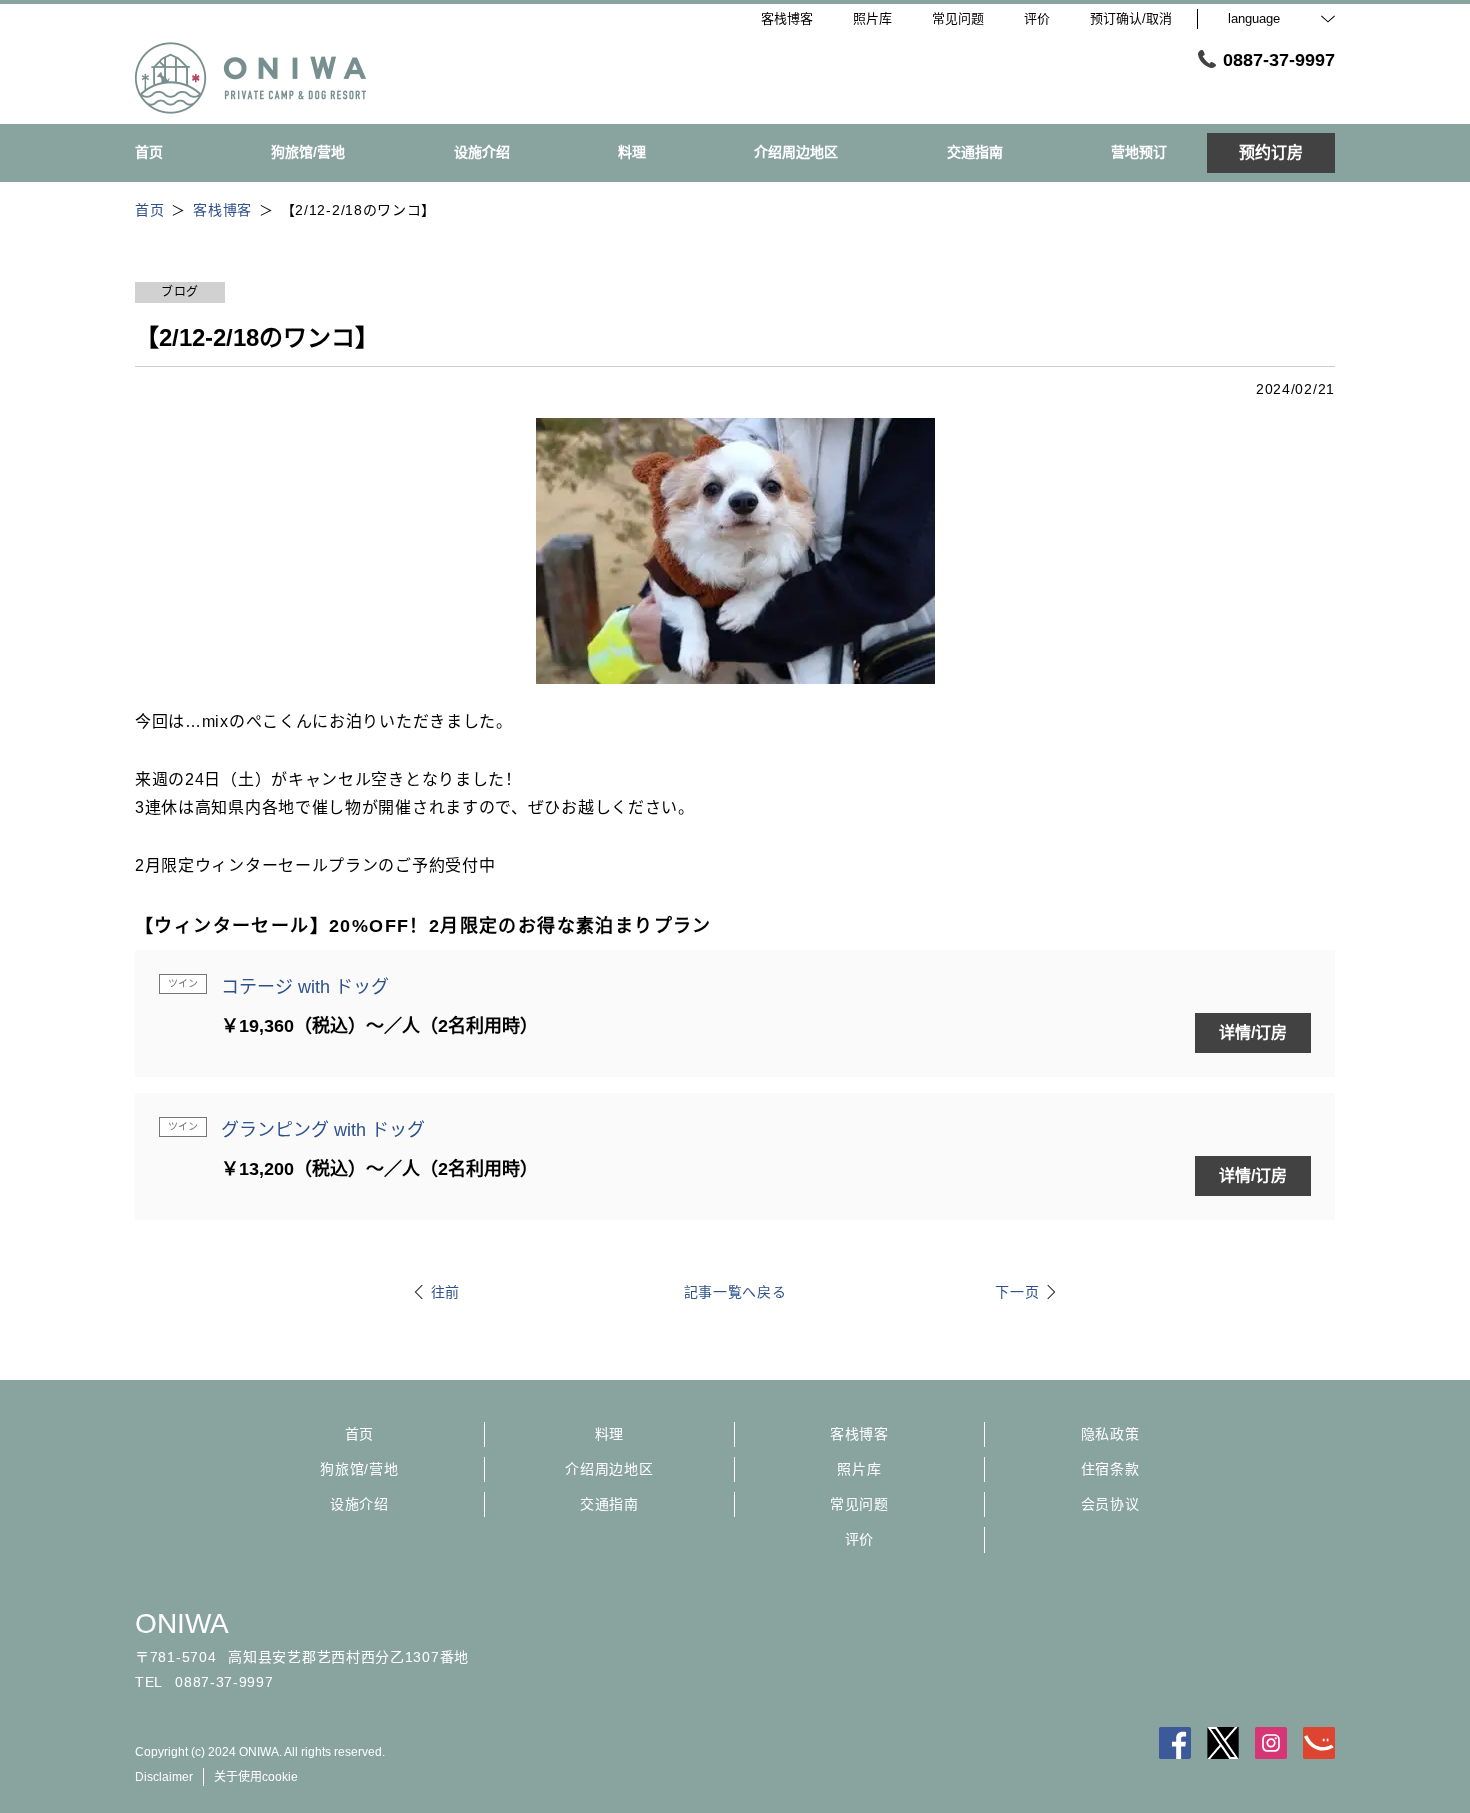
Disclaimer (164, 1777)
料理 (609, 1434)
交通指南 (609, 1504)
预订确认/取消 (1131, 18)
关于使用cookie (256, 1777)
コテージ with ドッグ (305, 987)
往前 (445, 1292)
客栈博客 (859, 1434)
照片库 (859, 1469)
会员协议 (1110, 1504)
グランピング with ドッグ (323, 1130)
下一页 (1017, 1292)
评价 (859, 1539)
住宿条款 (1110, 1469)
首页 (359, 1434)
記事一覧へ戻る (735, 1292)
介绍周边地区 (609, 1469)
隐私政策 (1110, 1434)
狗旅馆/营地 (359, 1469)
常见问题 (859, 1504)
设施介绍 (359, 1504)
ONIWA (182, 1623)
